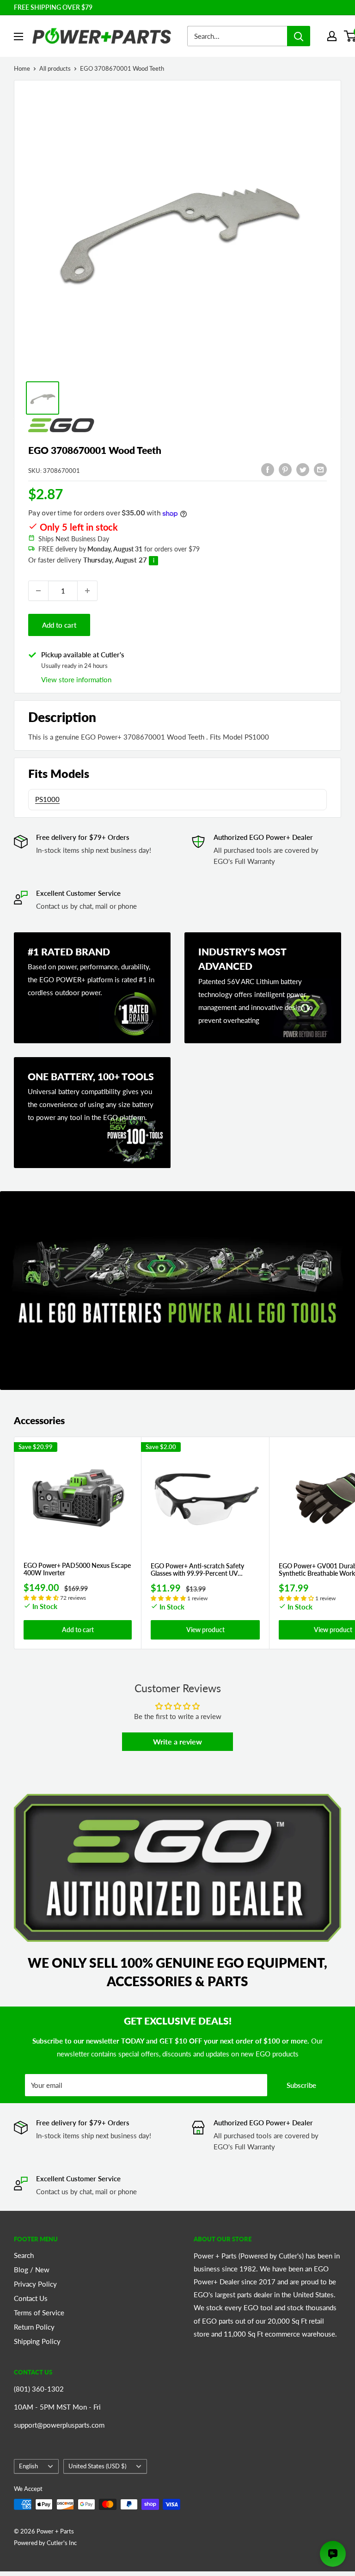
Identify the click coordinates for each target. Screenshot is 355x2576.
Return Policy (34, 2327)
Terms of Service (39, 2313)
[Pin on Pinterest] (285, 469)
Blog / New (32, 2270)
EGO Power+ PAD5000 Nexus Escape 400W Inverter (77, 1569)
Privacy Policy (35, 2284)
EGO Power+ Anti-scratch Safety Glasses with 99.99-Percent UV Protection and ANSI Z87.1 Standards (204, 1570)
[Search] (299, 36)
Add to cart (59, 625)
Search (24, 2255)
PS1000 (47, 799)
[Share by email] (320, 469)
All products (55, 68)
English (28, 2466)
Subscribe (301, 2085)
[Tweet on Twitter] (303, 469)
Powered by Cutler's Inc (45, 2543)
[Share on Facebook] (268, 469)
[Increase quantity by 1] (87, 591)
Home (22, 68)
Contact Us (31, 2298)
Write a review (177, 1741)
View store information (76, 679)
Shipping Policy (37, 2341)
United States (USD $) (97, 2466)
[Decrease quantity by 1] (38, 591)
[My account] (332, 36)
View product (205, 1630)
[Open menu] (18, 37)
